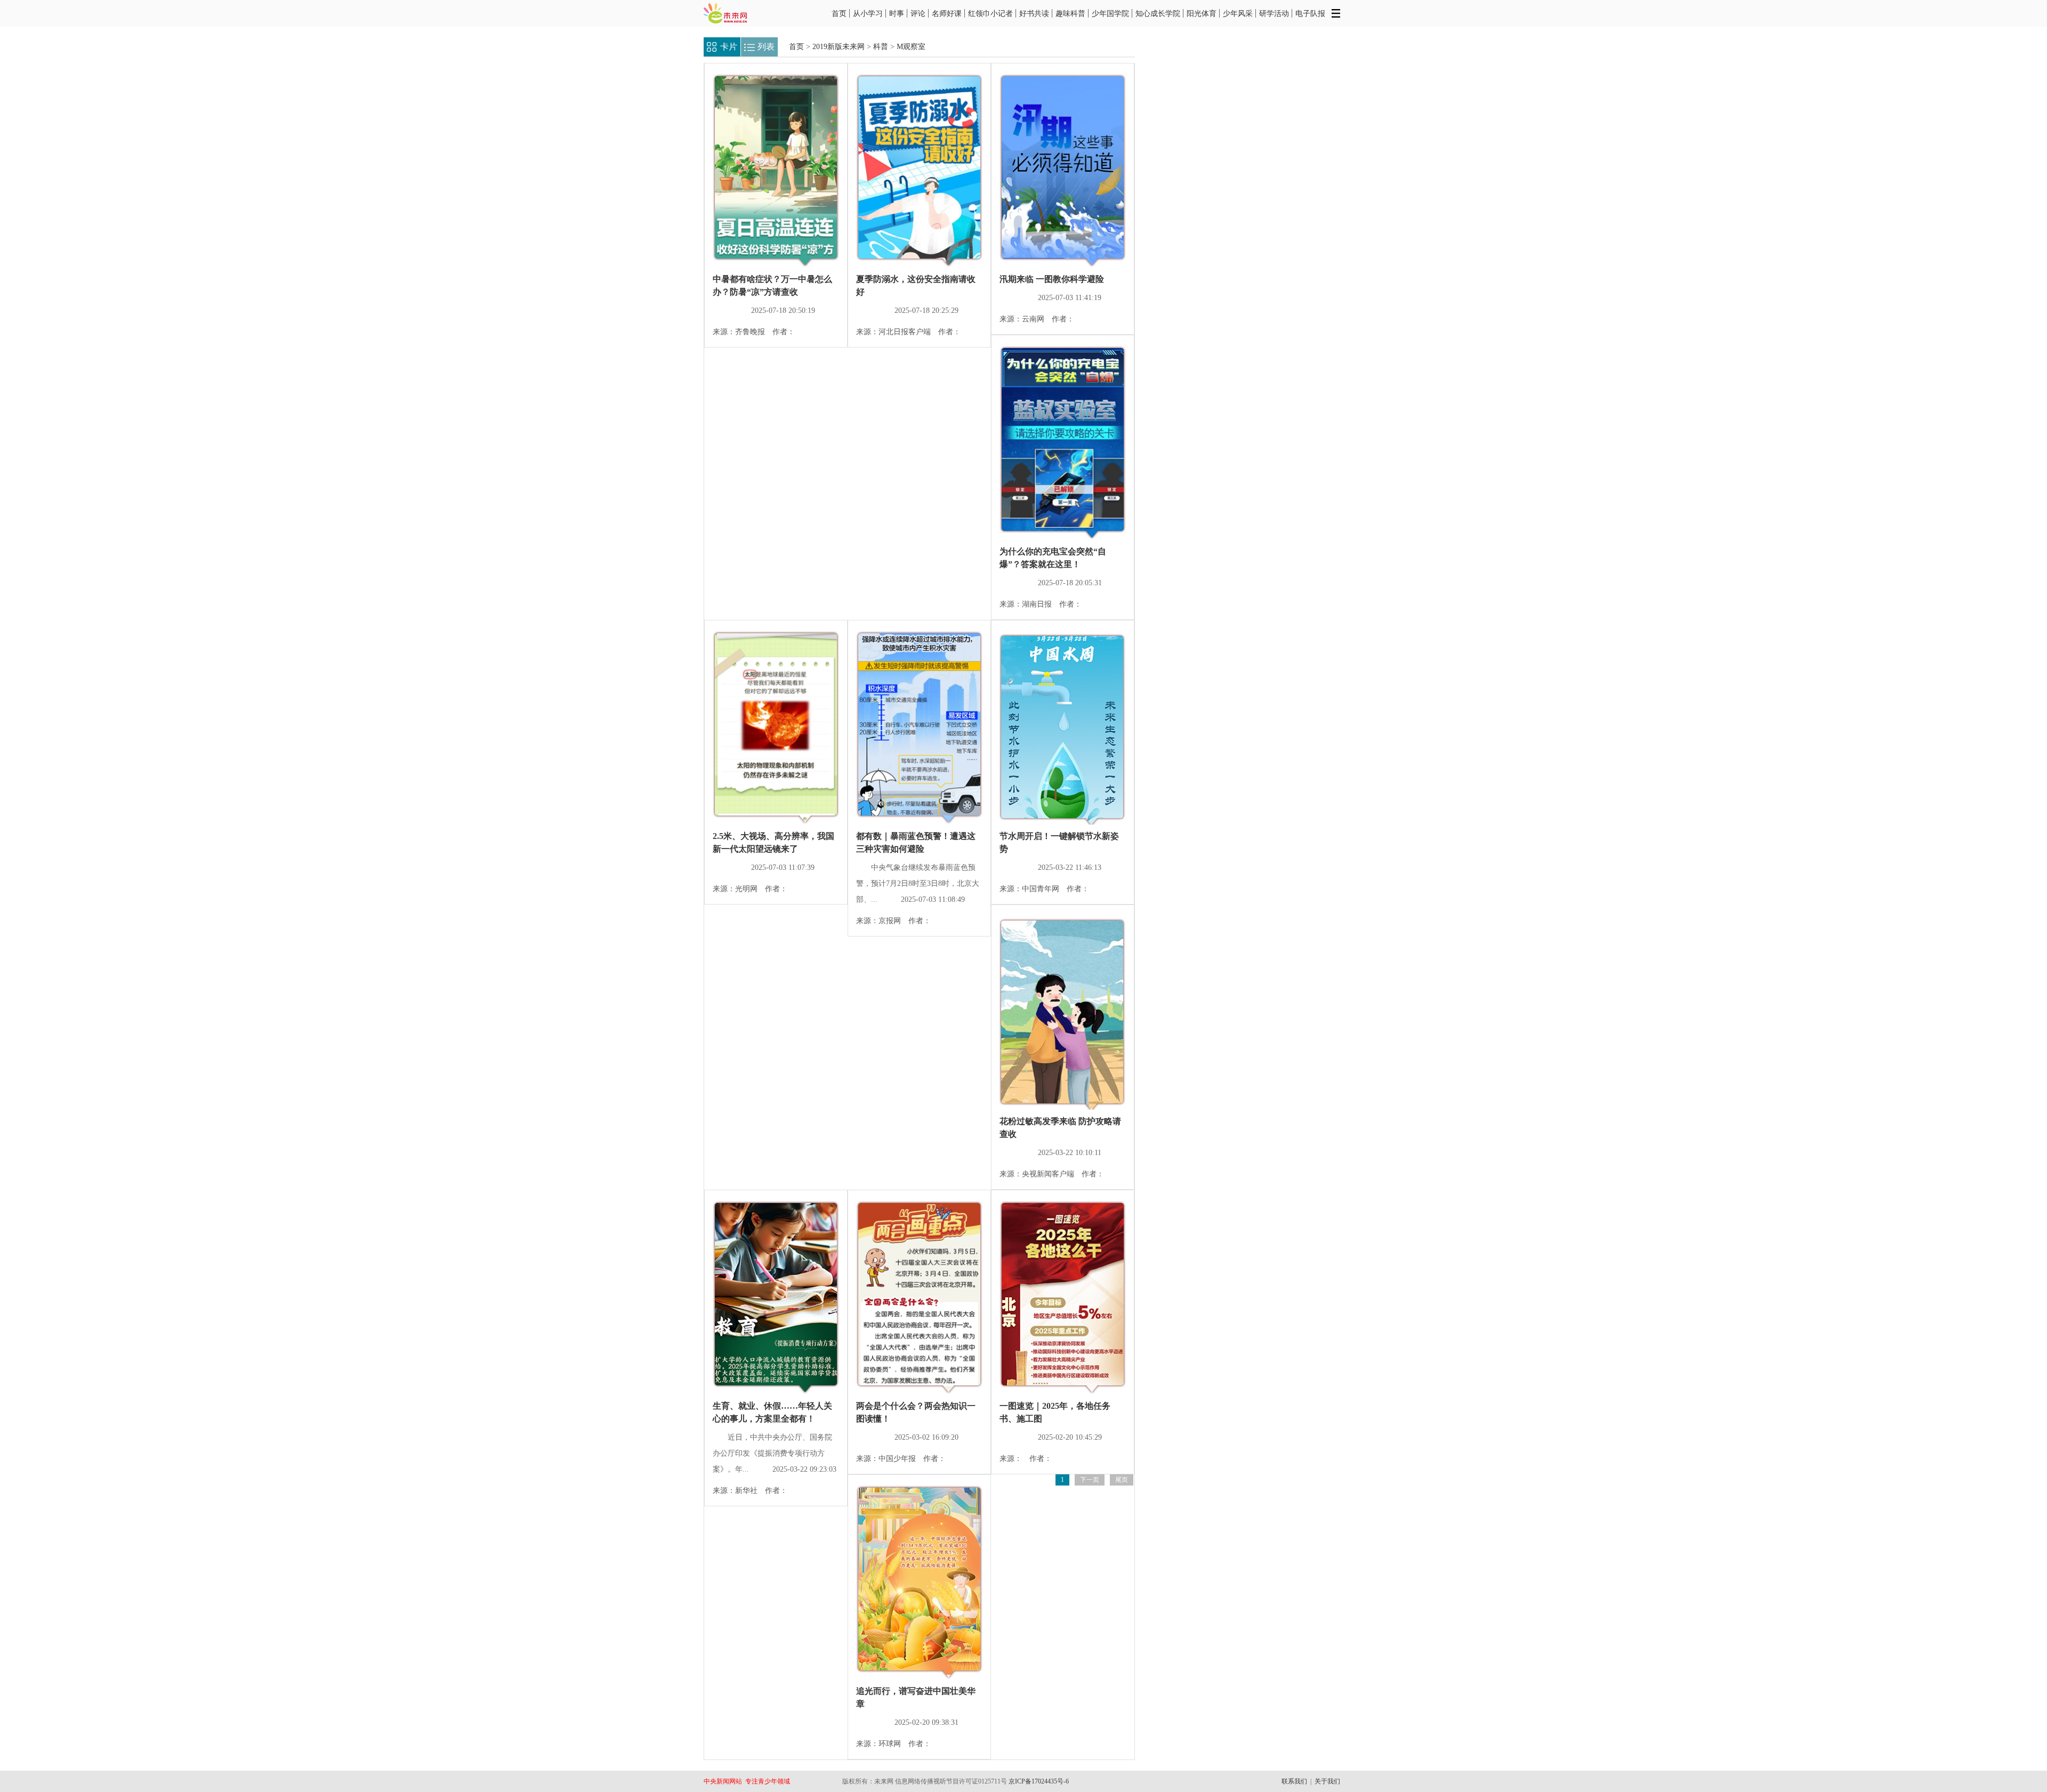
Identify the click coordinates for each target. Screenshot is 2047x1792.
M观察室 (911, 47)
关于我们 (1327, 1781)
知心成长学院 (1158, 13)
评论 (918, 13)
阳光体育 (1202, 13)
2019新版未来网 (839, 47)
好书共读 (1034, 13)
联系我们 (1294, 1781)
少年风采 (1238, 13)
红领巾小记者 (990, 13)
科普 (881, 47)
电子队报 (1310, 13)
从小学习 (868, 13)
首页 (839, 13)
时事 (897, 13)
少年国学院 (1110, 13)
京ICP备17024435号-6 (1039, 1781)
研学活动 (1274, 13)
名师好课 (947, 13)
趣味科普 (1070, 13)
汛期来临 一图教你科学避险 (1052, 279)
